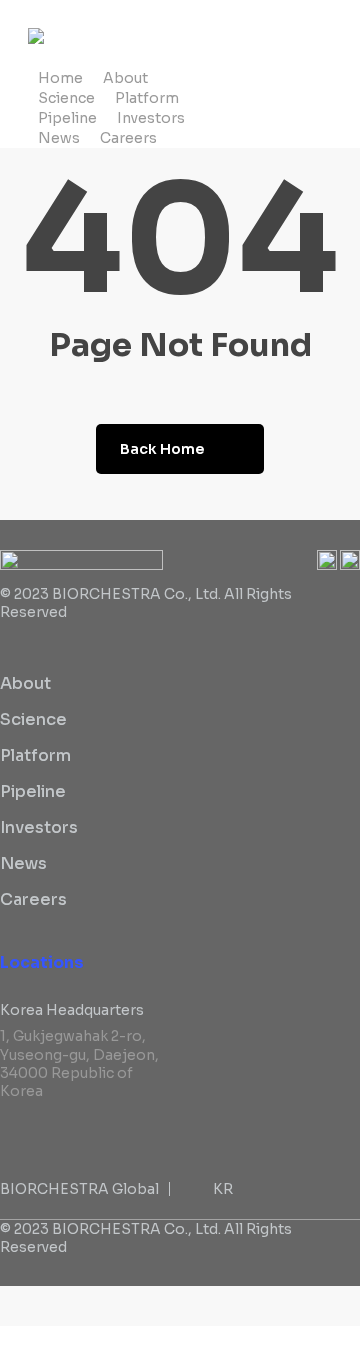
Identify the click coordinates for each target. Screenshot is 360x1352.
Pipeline (33, 791)
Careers (33, 899)
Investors (39, 827)
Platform (35, 755)
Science (33, 719)
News (23, 863)
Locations (42, 962)
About (25, 683)
